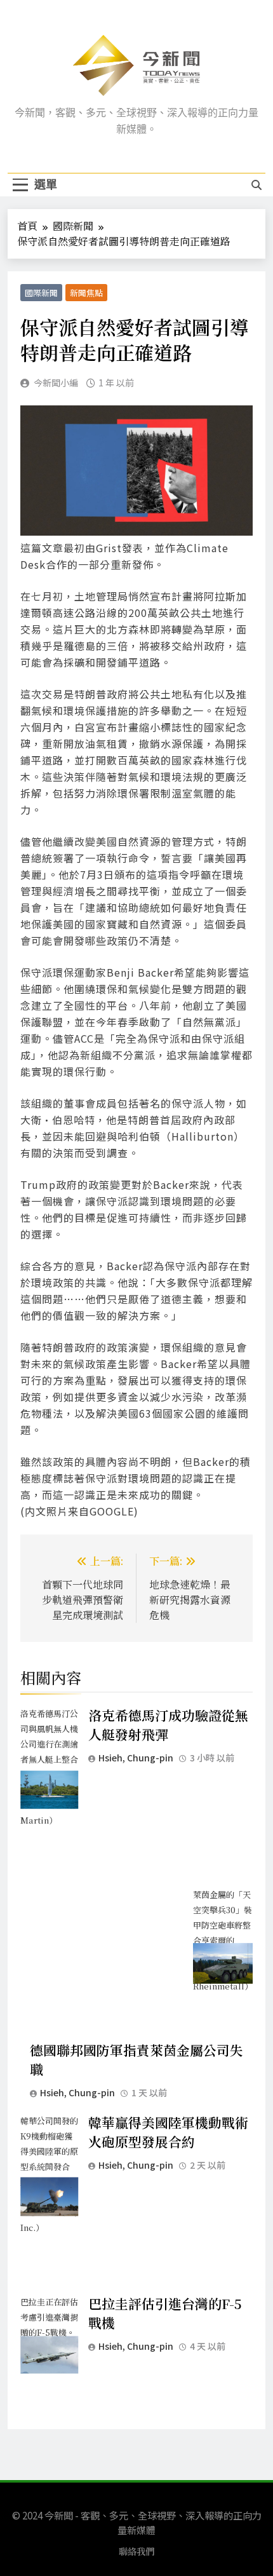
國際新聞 (41, 293)
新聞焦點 (86, 293)
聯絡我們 (136, 2551)
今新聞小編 (56, 383)
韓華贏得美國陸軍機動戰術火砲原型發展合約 (168, 2132)
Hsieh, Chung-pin (136, 1758)
